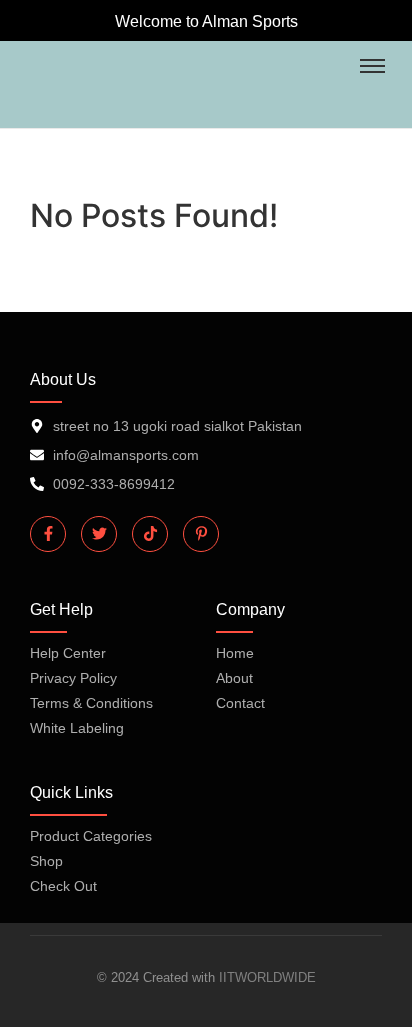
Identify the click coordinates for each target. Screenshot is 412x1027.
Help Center (68, 653)
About (234, 678)
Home (235, 653)
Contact (240, 703)
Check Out (63, 886)
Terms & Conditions (91, 703)
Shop (46, 861)
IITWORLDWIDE (267, 977)
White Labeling (77, 728)
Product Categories (91, 836)
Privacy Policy (73, 678)
